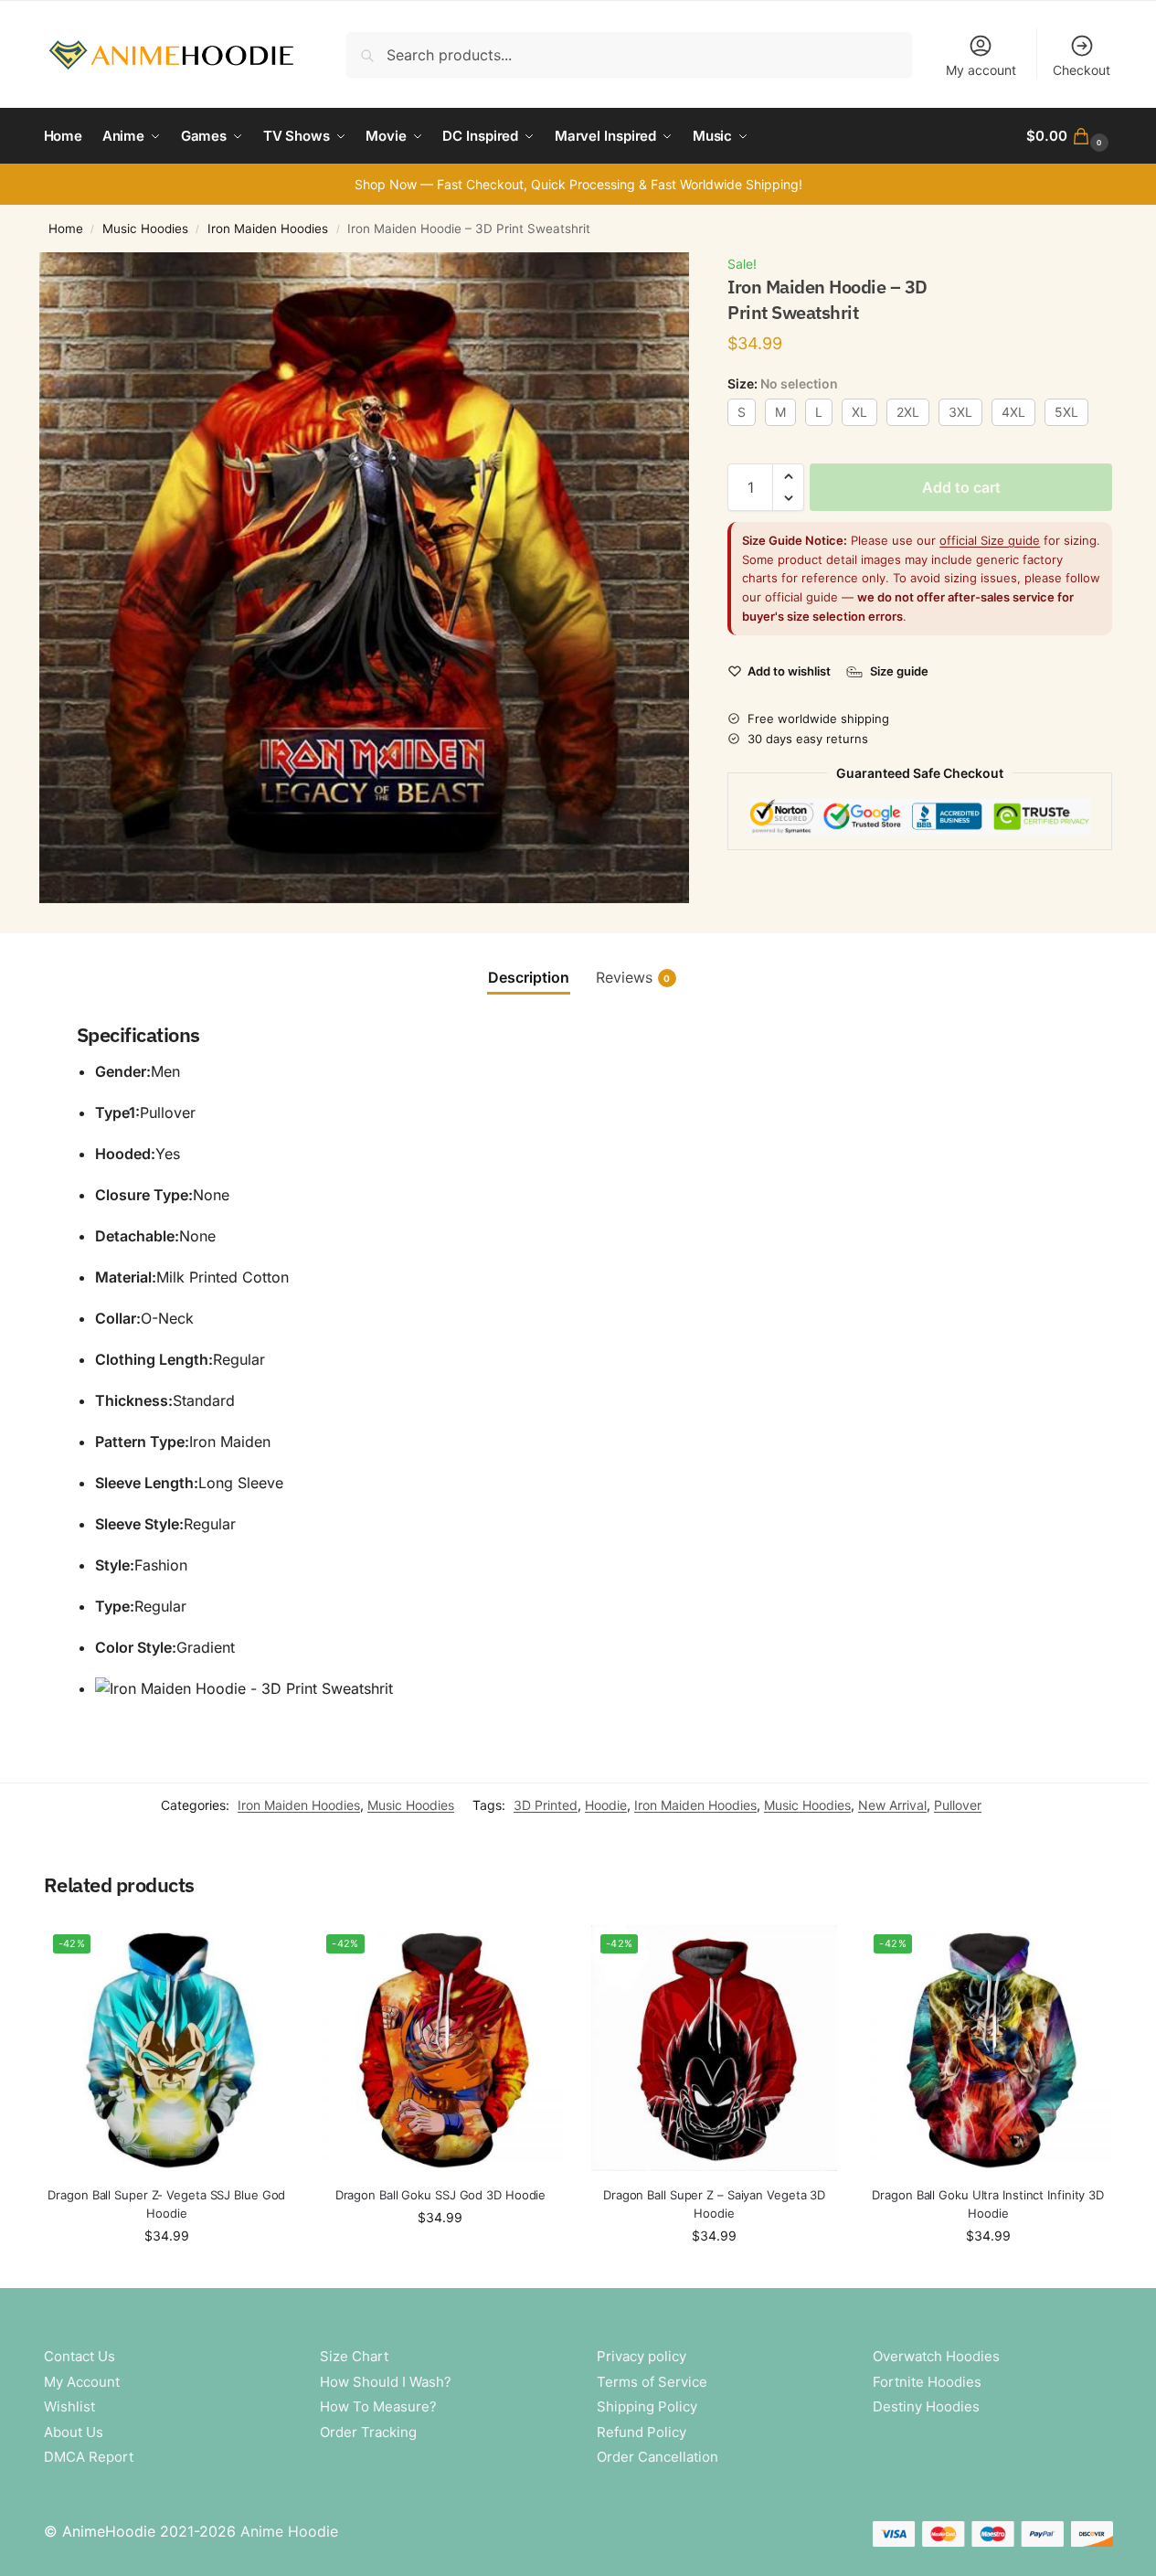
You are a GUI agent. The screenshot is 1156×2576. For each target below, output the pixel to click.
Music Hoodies (145, 229)
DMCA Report (89, 2457)
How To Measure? (378, 2406)
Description (529, 977)
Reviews (633, 977)
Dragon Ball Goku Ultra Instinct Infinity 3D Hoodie (988, 2204)
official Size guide (990, 540)
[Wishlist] (262, 1953)
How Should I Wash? (386, 2382)
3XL (960, 412)
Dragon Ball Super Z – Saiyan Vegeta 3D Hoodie (714, 2204)
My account (981, 70)
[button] (1069, 136)
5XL (1066, 412)
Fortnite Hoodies (927, 2382)
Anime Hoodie (289, 2531)
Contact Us (80, 2356)
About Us (74, 2432)
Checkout (1082, 70)
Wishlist (69, 2406)
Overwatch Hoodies (936, 2356)
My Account (82, 2382)
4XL (1013, 412)
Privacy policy (642, 2356)
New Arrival (892, 1805)
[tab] (529, 977)
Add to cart (961, 487)
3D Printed (546, 1805)
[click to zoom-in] (365, 578)
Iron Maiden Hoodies (268, 229)
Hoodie (606, 1805)
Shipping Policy (647, 2406)
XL (859, 412)
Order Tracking (368, 2432)
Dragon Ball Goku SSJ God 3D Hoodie (441, 2195)
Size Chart (354, 2356)
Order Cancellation (658, 2457)
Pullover (958, 1805)
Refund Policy (642, 2432)
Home (66, 229)
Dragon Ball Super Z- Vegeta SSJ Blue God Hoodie (166, 2204)
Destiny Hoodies (926, 2406)
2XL (908, 412)
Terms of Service (652, 2382)
